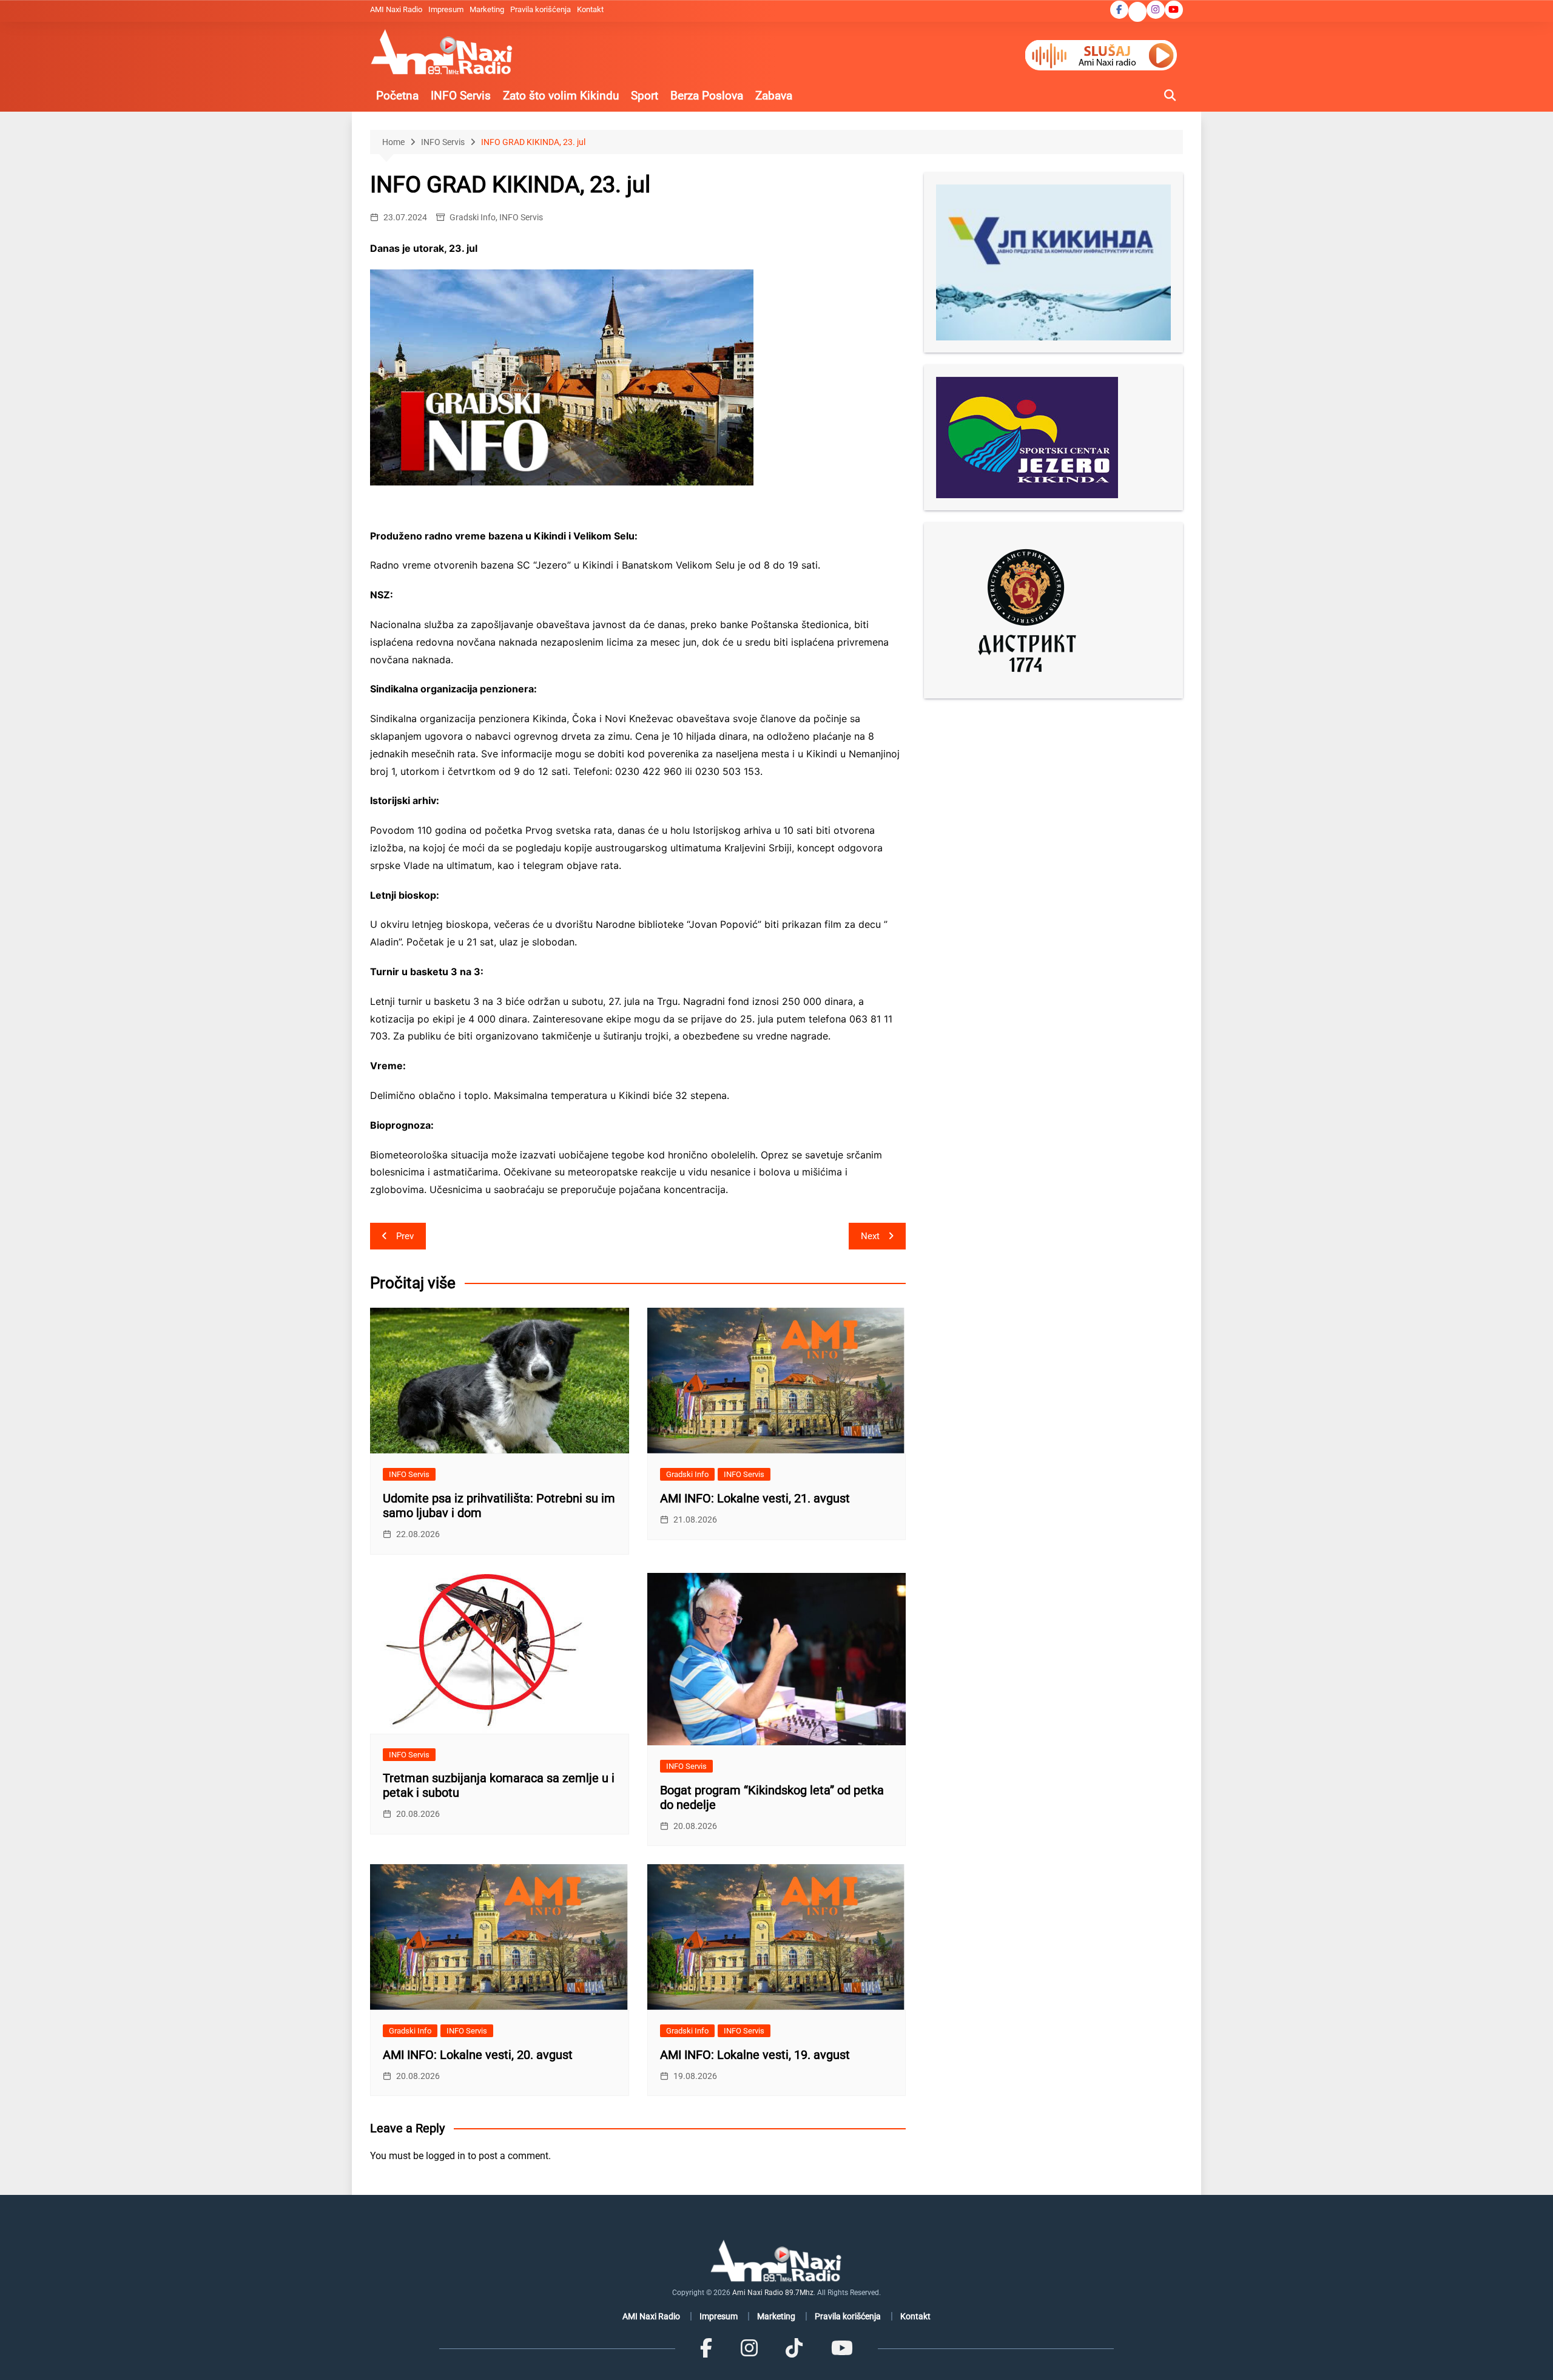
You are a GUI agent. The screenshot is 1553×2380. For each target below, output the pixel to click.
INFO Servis (461, 96)
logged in (446, 2156)
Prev (405, 1236)
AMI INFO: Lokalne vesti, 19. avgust (755, 2055)
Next (870, 1236)
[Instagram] (749, 2348)
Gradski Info (473, 217)
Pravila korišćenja (541, 9)
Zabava (774, 96)
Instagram (1156, 10)
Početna (397, 96)
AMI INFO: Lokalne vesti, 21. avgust (755, 1498)
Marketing (487, 9)
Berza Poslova (707, 96)
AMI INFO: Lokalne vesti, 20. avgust (478, 2055)
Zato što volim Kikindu (561, 96)
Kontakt (590, 9)
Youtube (1174, 10)
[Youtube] (841, 2348)
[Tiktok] (794, 2348)
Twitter (1137, 13)
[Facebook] (706, 2348)
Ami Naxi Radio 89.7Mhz (773, 2293)
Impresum (446, 9)
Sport (645, 96)
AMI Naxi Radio (396, 9)
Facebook (1119, 10)
